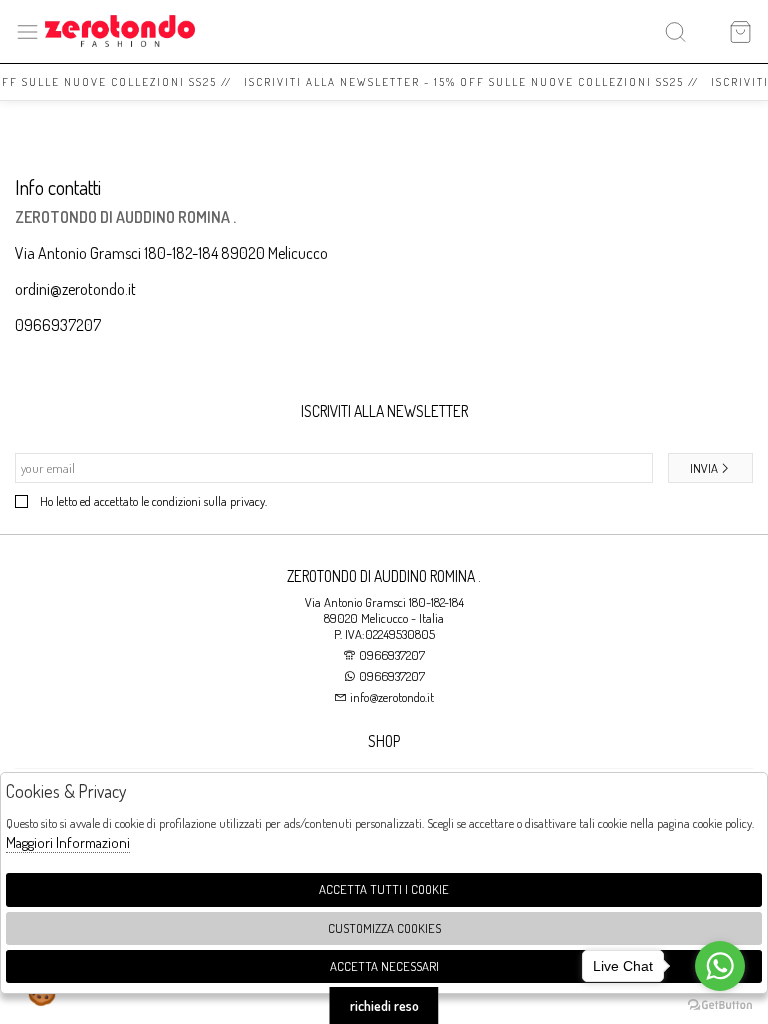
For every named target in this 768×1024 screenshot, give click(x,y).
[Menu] (27, 31)
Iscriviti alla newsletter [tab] (384, 411)
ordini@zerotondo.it (75, 289)
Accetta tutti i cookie (384, 889)
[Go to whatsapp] (720, 966)
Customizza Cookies (384, 928)
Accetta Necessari (384, 966)
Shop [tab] (384, 741)
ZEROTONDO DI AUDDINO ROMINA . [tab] (384, 576)
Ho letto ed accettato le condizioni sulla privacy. (153, 501)
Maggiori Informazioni (68, 842)
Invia (704, 468)
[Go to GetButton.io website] (720, 1004)
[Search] (675, 31)
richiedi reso (384, 1005)
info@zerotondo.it (390, 697)
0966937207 (58, 325)
